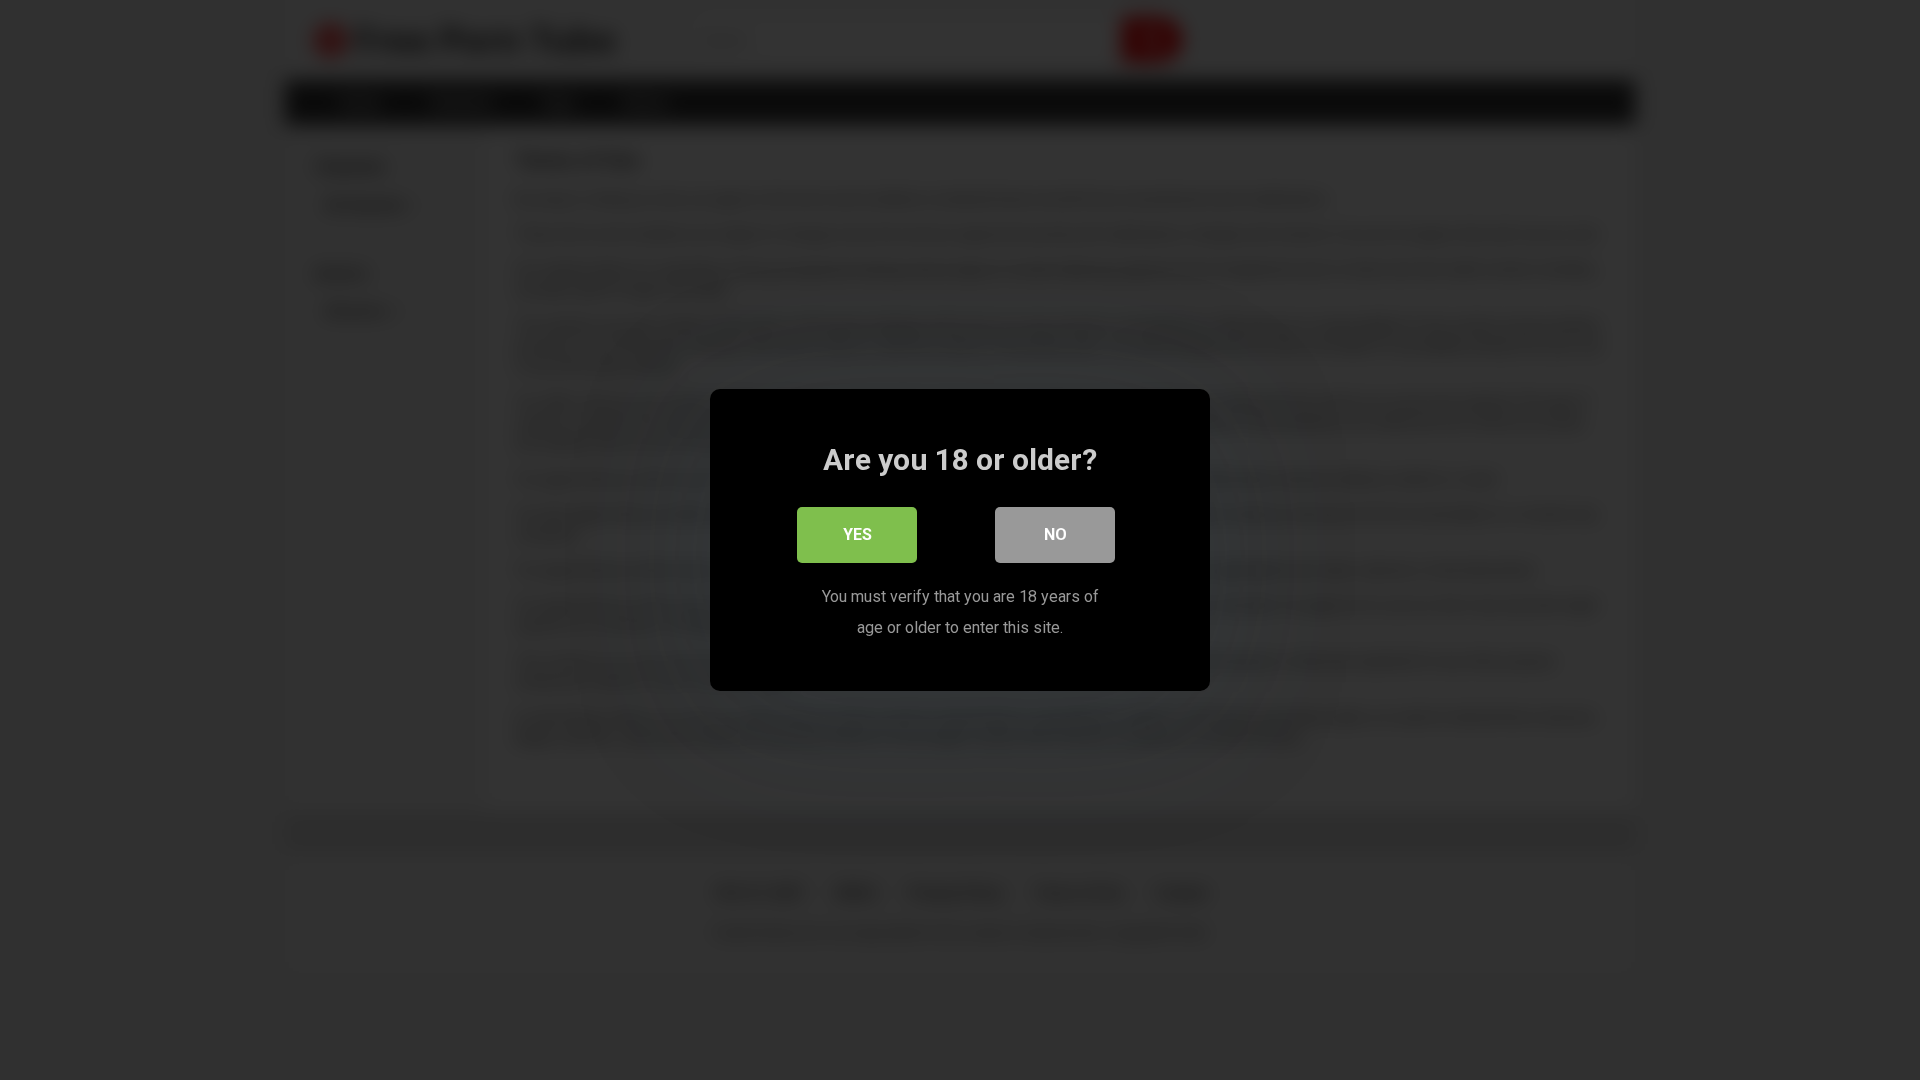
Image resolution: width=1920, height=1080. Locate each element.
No (1055, 534)
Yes (857, 534)
